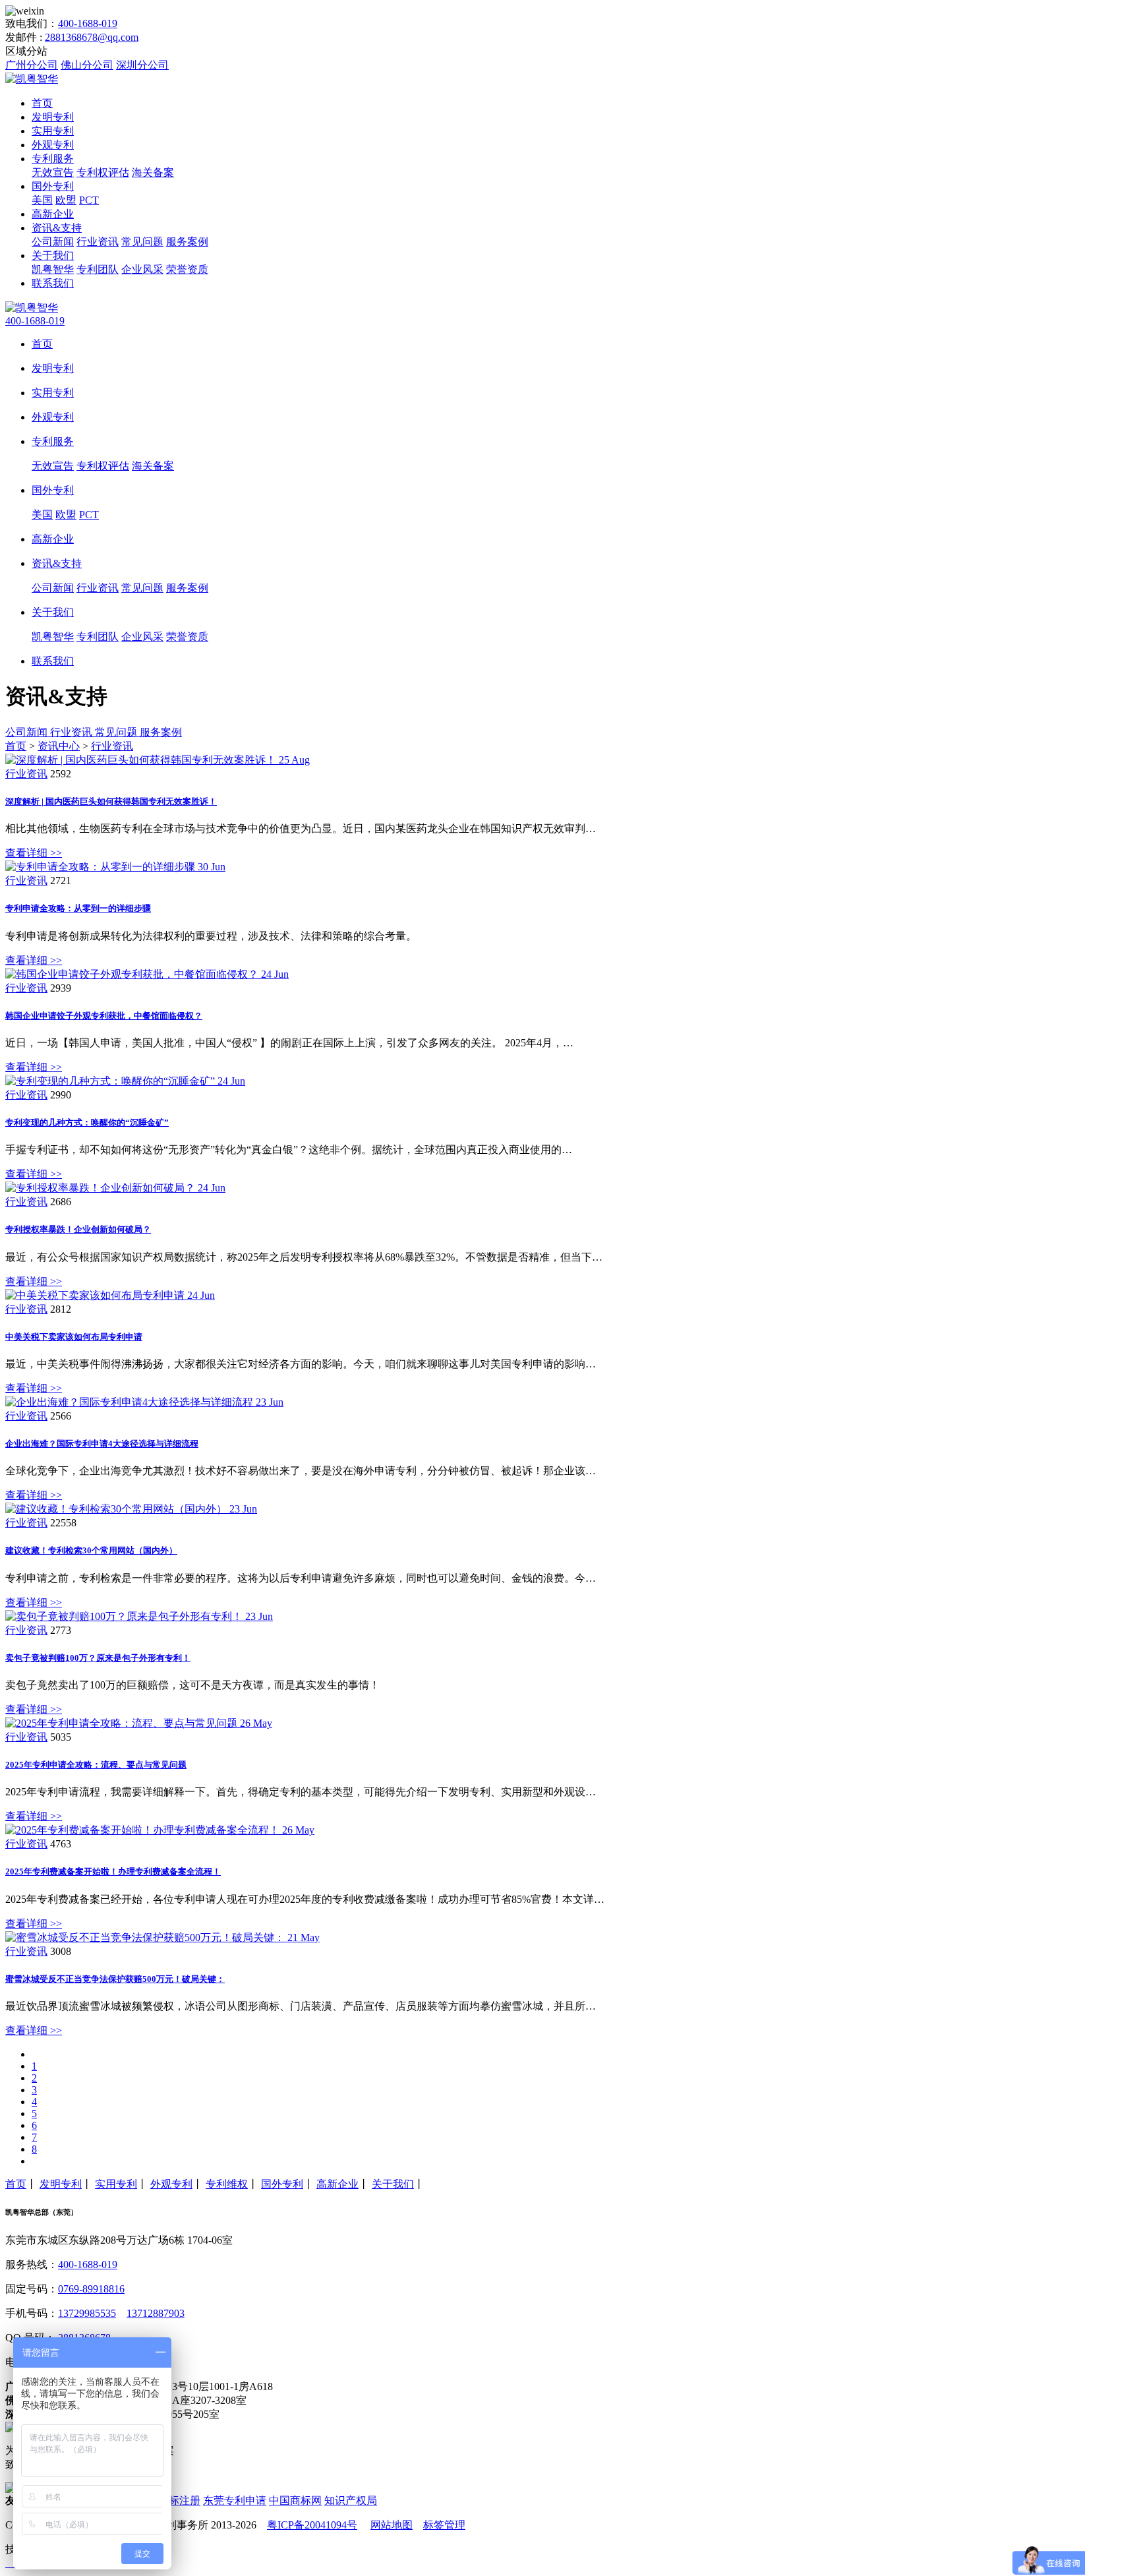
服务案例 (187, 242)
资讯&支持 (57, 228)
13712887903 (156, 2313)
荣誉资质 (187, 269)
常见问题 (142, 242)
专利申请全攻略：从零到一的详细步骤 (78, 908)
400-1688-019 (88, 23)
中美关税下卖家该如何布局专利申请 (74, 1337)
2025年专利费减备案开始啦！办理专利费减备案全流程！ (113, 1872)
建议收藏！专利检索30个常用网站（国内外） (91, 1550)
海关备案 (153, 172)
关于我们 (53, 255)
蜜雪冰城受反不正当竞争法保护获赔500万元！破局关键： (115, 1979)
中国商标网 (295, 2501)
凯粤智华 (53, 269)
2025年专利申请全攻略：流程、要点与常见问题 (96, 1765)
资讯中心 (59, 746)
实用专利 (53, 131)
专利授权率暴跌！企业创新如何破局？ (78, 1229)
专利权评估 (103, 172)
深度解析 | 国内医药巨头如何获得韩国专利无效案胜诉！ (111, 801)
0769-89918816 (91, 2289)
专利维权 (227, 2184)
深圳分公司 (142, 65)
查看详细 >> (34, 853)
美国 (42, 200)
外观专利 (53, 145)
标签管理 (444, 2525)
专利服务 (53, 159)
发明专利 (53, 117)
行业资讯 (98, 242)
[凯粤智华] (32, 79)
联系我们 (53, 283)
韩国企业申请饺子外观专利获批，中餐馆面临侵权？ (104, 1016)
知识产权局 (351, 2501)
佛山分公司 (87, 65)
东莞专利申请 (235, 2501)
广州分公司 (32, 65)
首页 (42, 103)
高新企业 (53, 214)
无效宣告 (53, 172)
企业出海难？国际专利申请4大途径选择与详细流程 (102, 1444)
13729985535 (87, 2313)
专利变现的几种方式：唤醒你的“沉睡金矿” (87, 1123)
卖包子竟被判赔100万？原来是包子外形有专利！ (98, 1658)
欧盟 (66, 200)
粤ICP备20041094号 (312, 2525)
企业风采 (142, 269)
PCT (89, 200)
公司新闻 (53, 242)
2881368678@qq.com (92, 37)
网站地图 (392, 2525)
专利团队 (98, 269)
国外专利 (53, 186)
